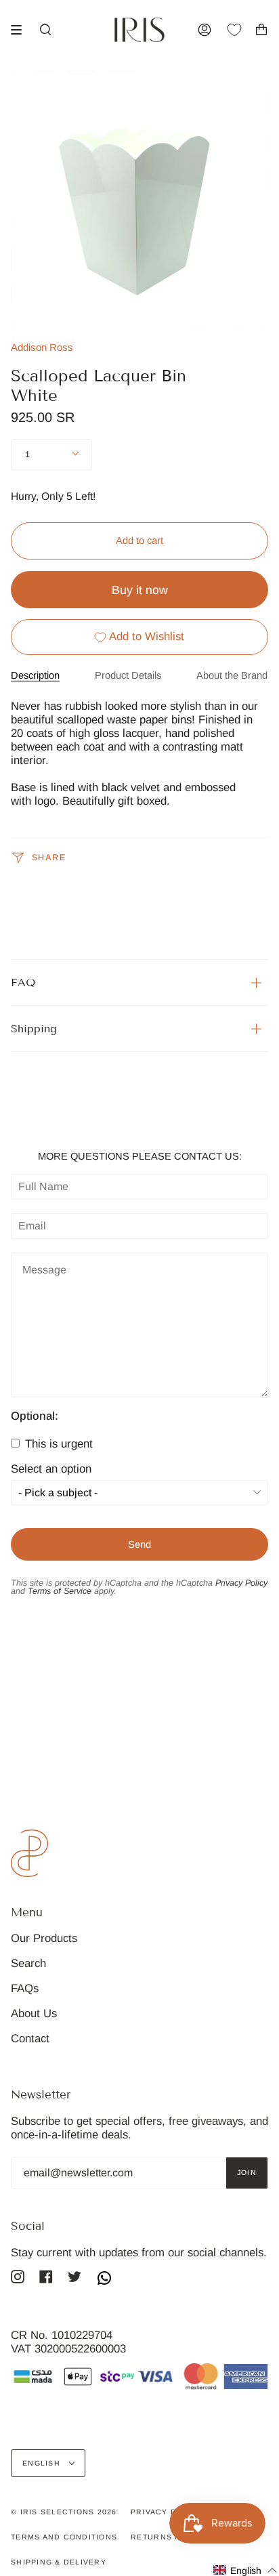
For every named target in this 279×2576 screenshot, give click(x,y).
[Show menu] (21, 30)
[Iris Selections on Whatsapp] (104, 2279)
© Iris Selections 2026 (64, 2512)
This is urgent (57, 1444)
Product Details (128, 675)
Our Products (44, 1938)
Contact (30, 2039)
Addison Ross (42, 347)
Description (35, 675)
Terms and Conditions (64, 2537)
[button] (245, 2570)
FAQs (25, 1988)
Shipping (34, 1029)
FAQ (23, 983)
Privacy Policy (241, 1583)
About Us (34, 2013)
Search (28, 1963)
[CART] (261, 30)
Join (247, 2172)
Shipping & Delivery (59, 2562)
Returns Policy (169, 2537)
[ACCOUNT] (205, 30)
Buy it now (140, 590)
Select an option (51, 1470)
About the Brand (232, 675)
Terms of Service (60, 1591)
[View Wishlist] (241, 30)
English (43, 2463)
